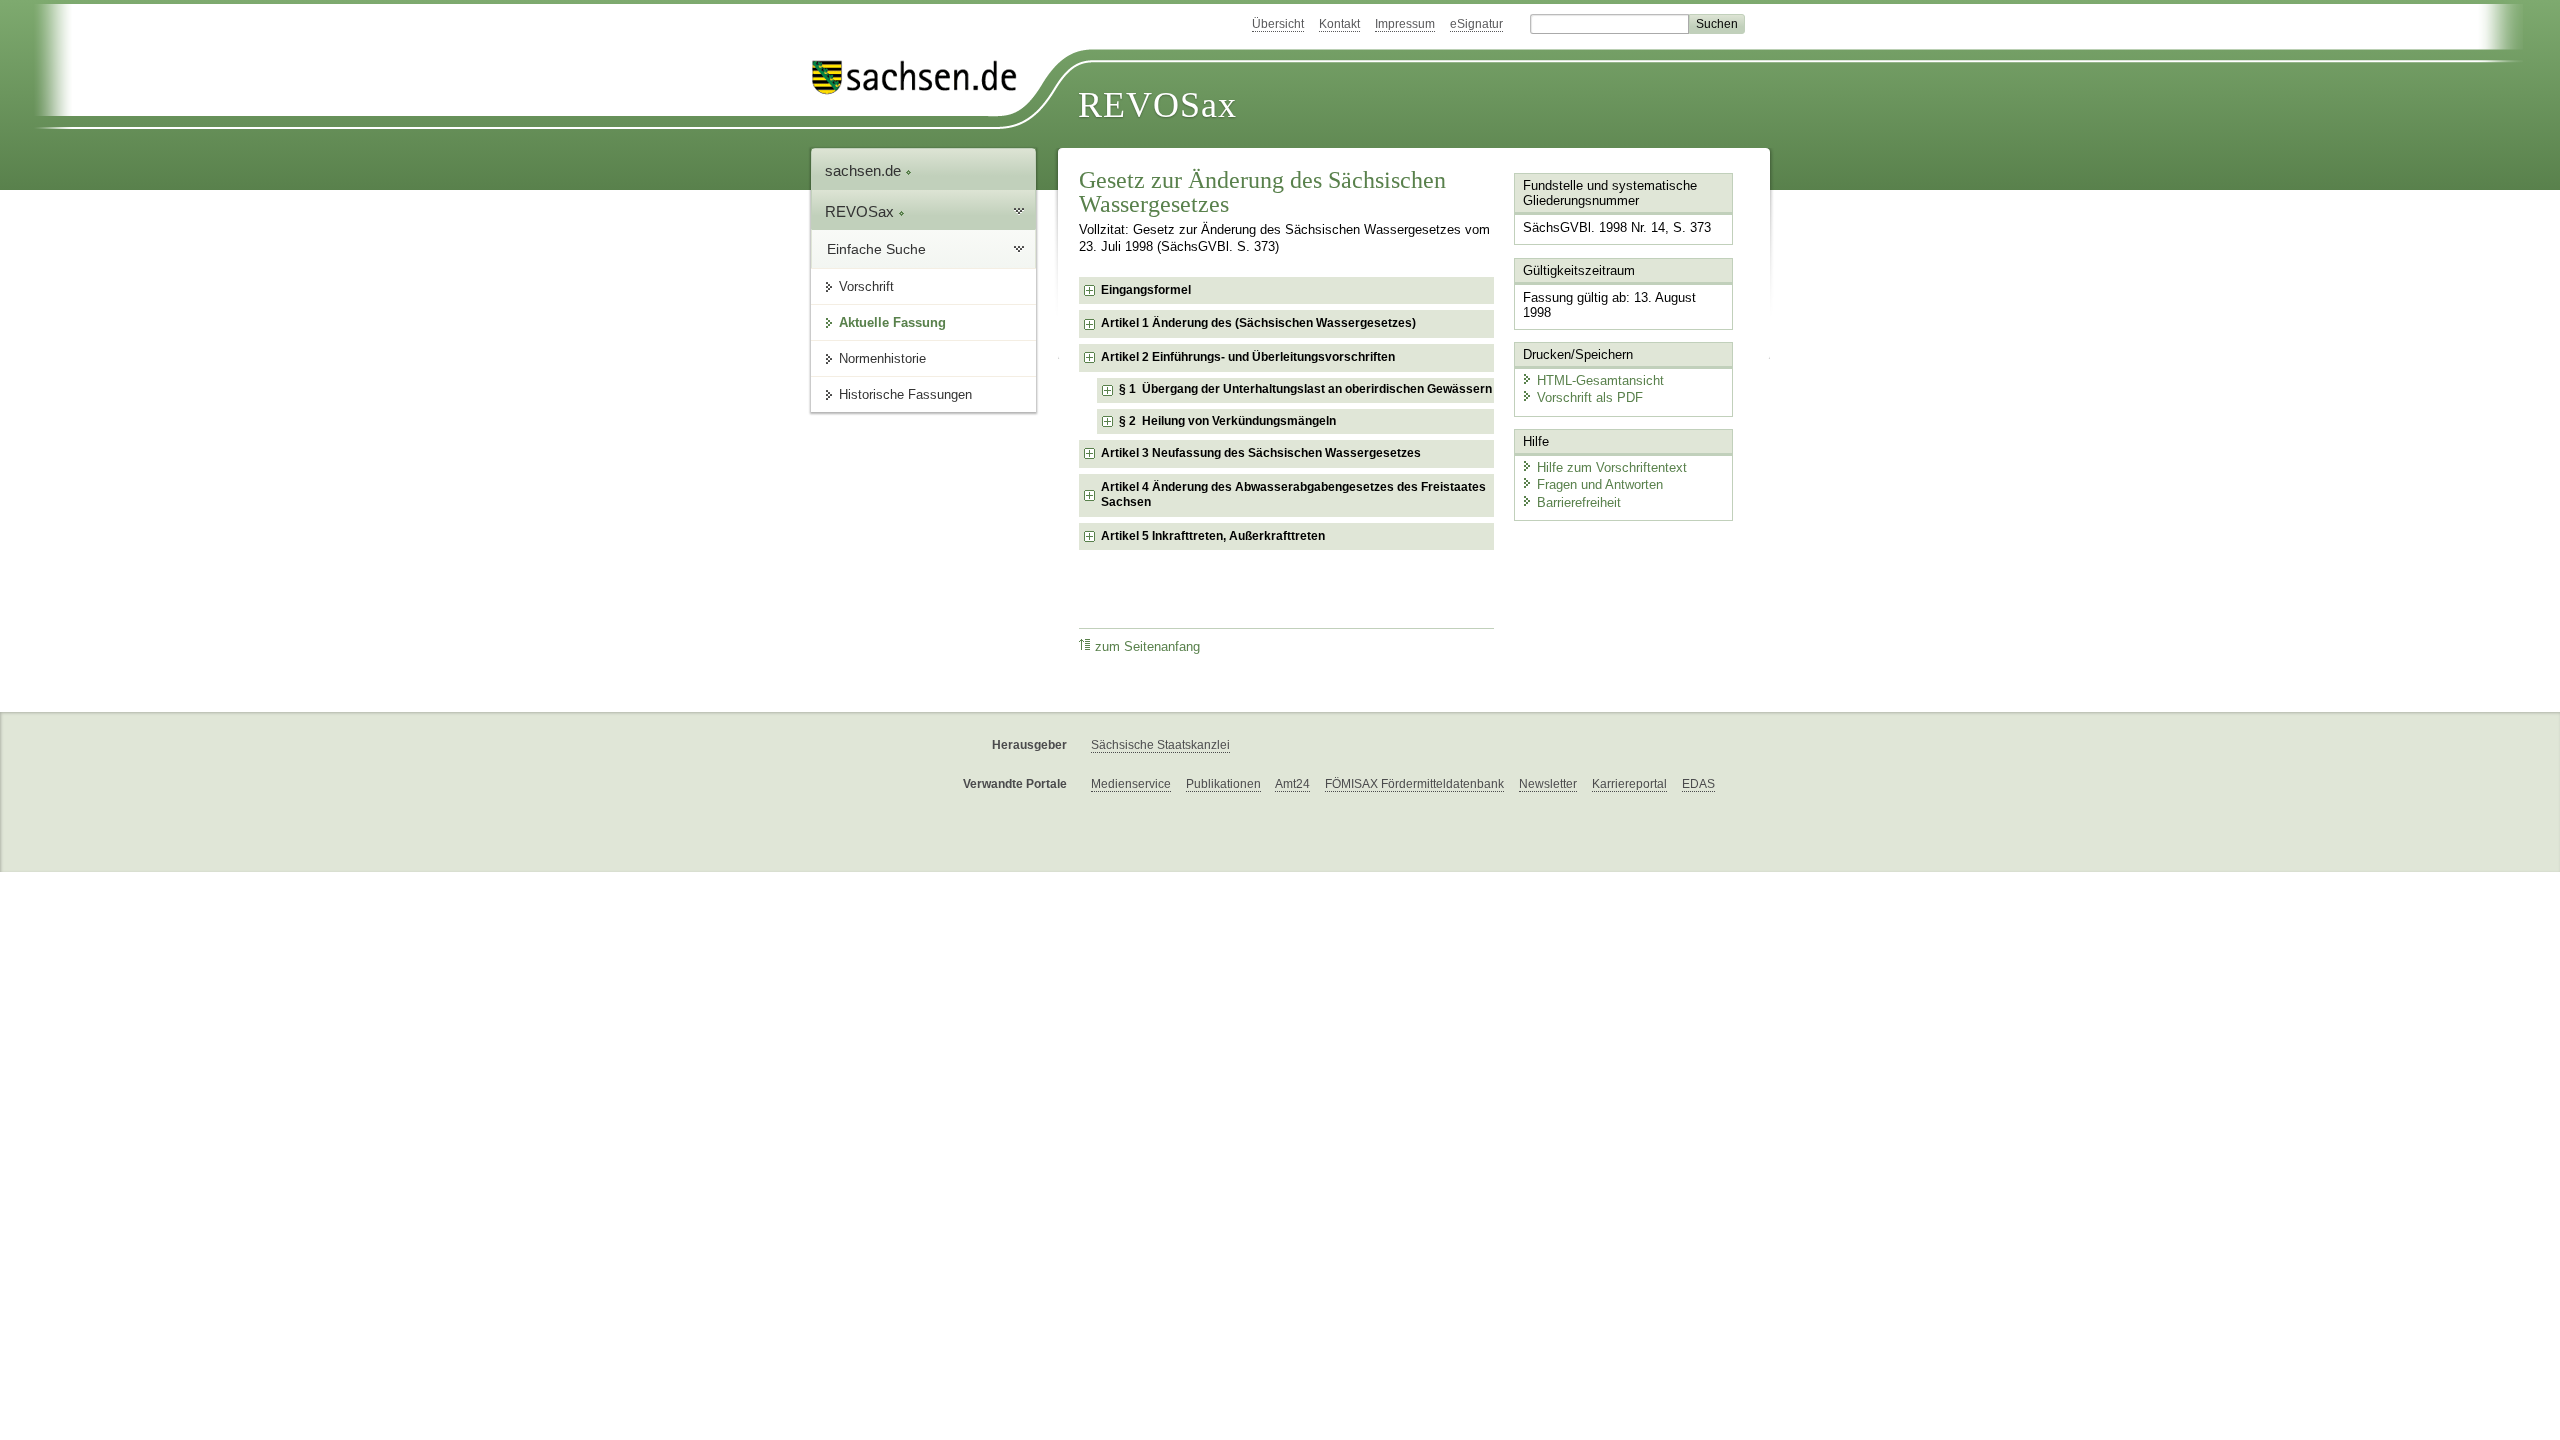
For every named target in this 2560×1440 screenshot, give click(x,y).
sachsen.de (865, 170)
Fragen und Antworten (1600, 484)
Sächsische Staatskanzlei (1160, 745)
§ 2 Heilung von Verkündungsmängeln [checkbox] (1227, 421)
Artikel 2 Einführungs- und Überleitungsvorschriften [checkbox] (1248, 357)
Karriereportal (1629, 784)
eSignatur (1476, 24)
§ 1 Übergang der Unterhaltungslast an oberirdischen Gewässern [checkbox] (1305, 389)
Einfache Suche (876, 249)
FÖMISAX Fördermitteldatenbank (1414, 784)
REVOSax (1157, 105)
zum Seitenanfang (1147, 647)
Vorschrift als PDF (1590, 397)
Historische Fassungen (905, 394)
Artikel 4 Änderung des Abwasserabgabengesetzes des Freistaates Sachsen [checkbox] (1293, 495)
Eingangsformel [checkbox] (1146, 290)
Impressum (1405, 24)
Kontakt (1339, 24)
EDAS (1698, 784)
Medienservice (1131, 784)
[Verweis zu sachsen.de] (922, 77)
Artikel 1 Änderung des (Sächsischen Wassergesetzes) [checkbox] (1258, 323)
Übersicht (1278, 24)
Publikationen (1223, 784)
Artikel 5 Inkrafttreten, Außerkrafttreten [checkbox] (1213, 536)
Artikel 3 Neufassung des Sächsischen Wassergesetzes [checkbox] (1261, 453)
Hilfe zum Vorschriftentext (1612, 467)
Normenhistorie (882, 358)
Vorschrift (866, 286)
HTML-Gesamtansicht (1600, 380)
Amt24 (1292, 784)
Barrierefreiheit (1579, 502)
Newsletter (1548, 784)
